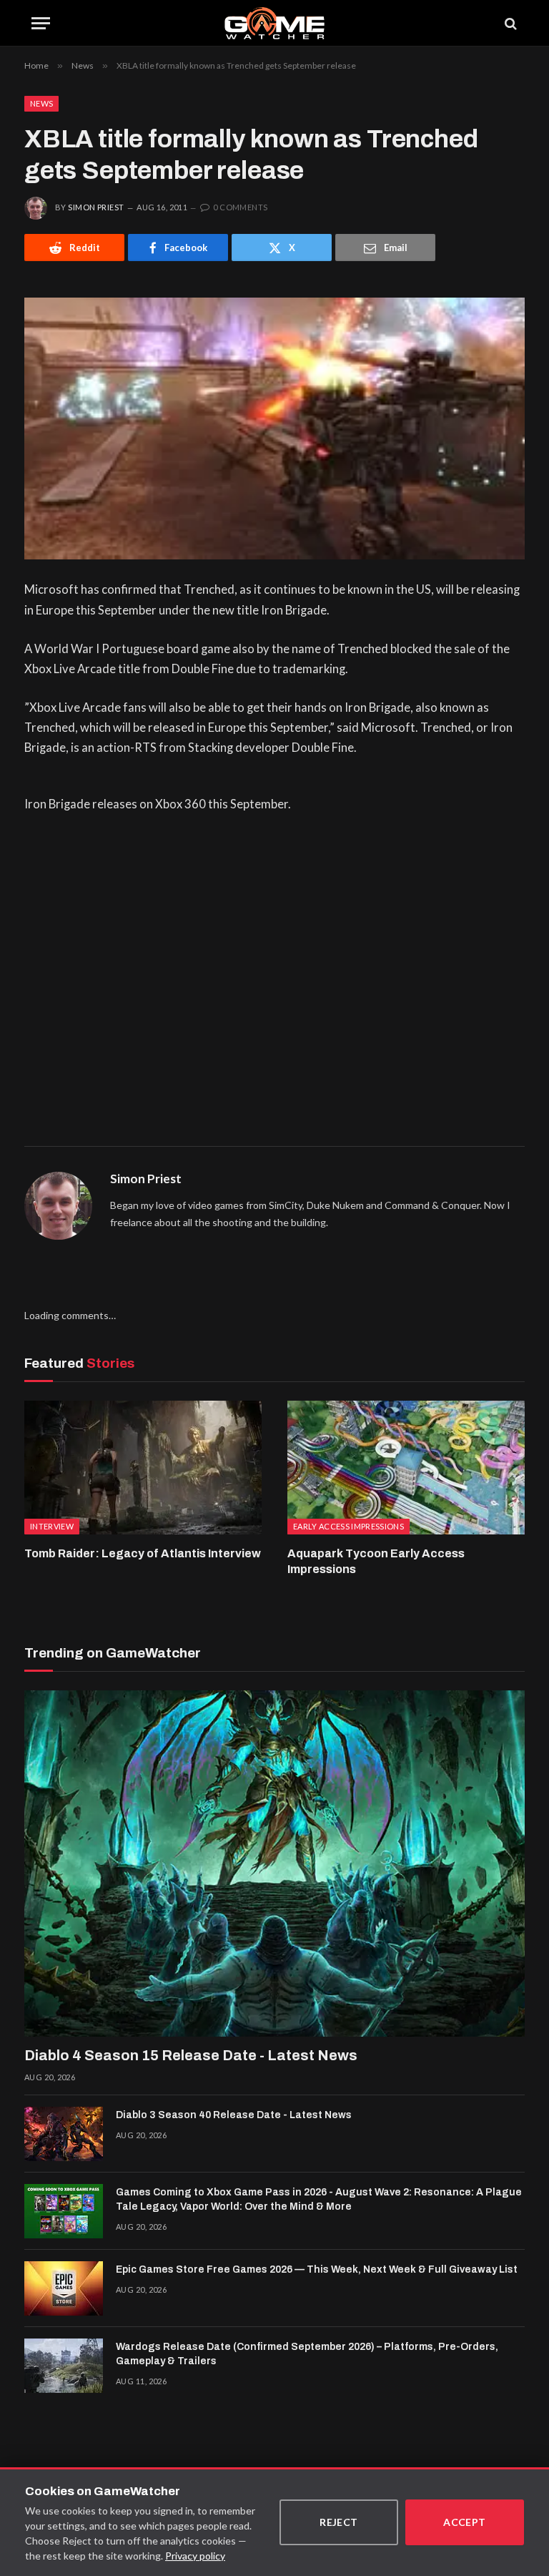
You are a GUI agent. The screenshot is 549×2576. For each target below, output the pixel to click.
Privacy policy (195, 2556)
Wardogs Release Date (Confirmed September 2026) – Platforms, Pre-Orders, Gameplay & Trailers (307, 2354)
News (41, 103)
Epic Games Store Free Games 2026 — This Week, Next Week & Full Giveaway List (317, 2269)
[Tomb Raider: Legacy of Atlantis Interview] (143, 1468)
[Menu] (41, 23)
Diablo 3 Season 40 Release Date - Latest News (234, 2115)
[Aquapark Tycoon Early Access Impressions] (406, 1468)
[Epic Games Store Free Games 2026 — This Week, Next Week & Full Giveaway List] (64, 2288)
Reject (339, 2522)
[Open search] (510, 23)
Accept (465, 2522)
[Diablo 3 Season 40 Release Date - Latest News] (64, 2134)
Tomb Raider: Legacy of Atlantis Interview (143, 1553)
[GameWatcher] (274, 23)
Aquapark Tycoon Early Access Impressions (376, 1561)
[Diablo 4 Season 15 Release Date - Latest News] (274, 1864)
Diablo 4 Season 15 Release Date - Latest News (191, 2055)
